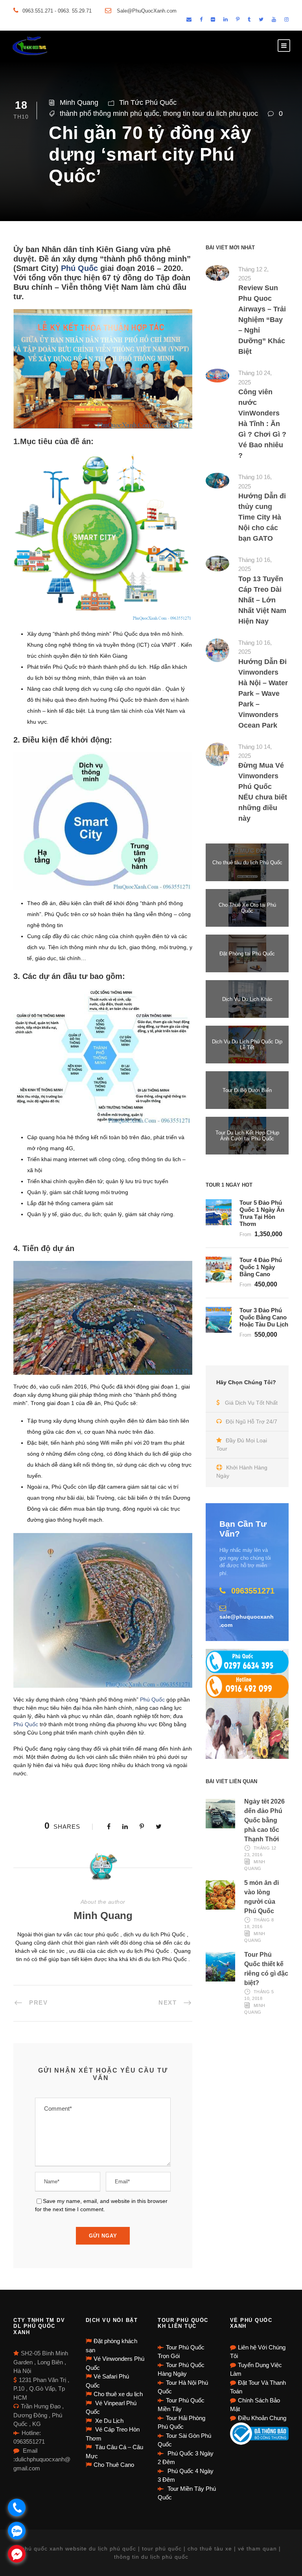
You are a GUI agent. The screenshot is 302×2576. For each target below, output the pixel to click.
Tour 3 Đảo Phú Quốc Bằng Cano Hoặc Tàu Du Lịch (264, 1317)
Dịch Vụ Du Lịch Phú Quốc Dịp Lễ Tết (247, 1045)
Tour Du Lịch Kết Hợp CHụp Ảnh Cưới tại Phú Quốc (247, 1136)
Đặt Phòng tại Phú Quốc (247, 954)
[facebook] (201, 19)
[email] (189, 19)
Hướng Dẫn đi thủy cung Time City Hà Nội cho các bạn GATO (262, 517)
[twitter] (261, 19)
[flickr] (213, 19)
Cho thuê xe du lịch (118, 2394)
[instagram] (286, 19)
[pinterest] (238, 19)
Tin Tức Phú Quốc (148, 102)
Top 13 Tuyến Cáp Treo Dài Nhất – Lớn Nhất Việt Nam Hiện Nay (262, 600)
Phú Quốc (81, 268)
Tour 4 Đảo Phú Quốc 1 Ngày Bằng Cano (261, 1267)
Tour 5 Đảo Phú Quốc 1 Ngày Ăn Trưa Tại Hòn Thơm (262, 1213)
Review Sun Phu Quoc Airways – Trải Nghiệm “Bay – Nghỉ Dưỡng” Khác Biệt (262, 320)
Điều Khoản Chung (262, 2418)
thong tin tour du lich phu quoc (211, 113)
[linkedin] (226, 19)
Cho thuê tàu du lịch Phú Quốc (247, 863)
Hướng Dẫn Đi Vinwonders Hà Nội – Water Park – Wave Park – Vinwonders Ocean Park (263, 693)
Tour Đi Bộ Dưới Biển (247, 1090)
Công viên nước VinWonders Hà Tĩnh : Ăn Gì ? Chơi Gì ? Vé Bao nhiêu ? (262, 424)
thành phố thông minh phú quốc (110, 113)
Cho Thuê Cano (114, 2465)
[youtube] (274, 19)
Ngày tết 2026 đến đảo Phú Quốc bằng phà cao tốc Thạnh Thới (264, 1820)
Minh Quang (79, 102)
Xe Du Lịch (109, 2421)
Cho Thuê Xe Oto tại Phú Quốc (247, 908)
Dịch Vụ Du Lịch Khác (247, 999)
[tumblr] (249, 19)
